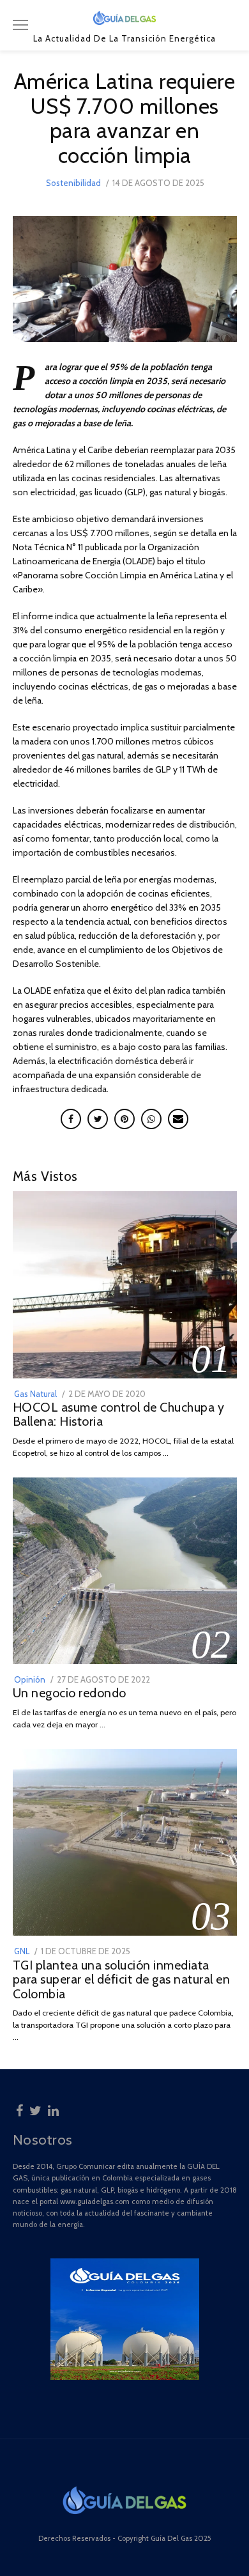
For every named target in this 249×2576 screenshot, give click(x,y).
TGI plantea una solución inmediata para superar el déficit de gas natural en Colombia (122, 1979)
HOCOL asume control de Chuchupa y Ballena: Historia (119, 1415)
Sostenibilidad (73, 183)
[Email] (178, 1119)
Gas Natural (35, 1394)
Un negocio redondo (70, 1693)
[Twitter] (35, 2109)
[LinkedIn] (53, 2109)
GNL (22, 1951)
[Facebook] (19, 2109)
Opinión (30, 1679)
